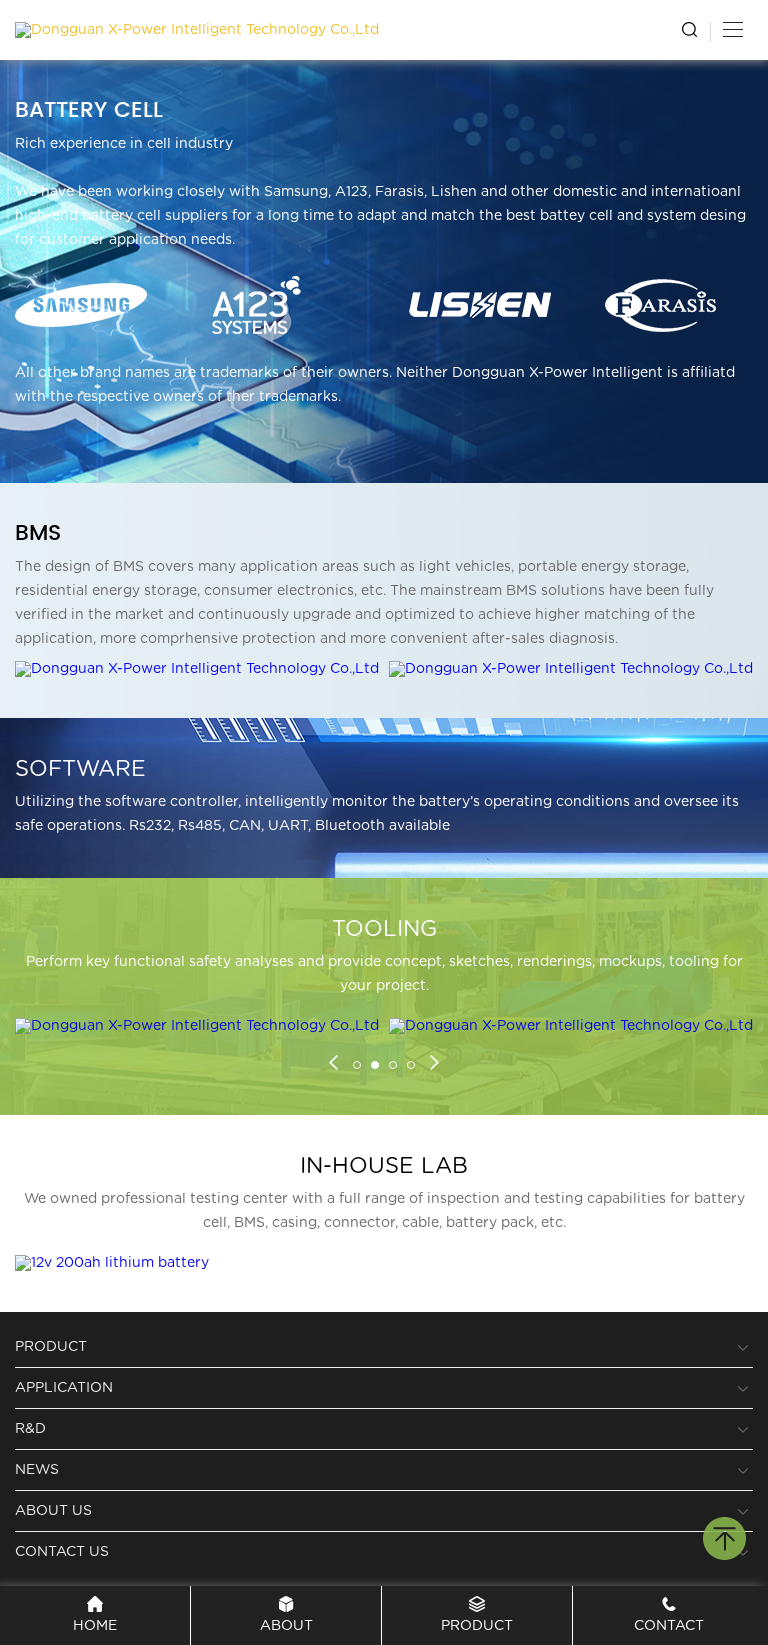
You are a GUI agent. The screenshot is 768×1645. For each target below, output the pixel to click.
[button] (333, 1065)
